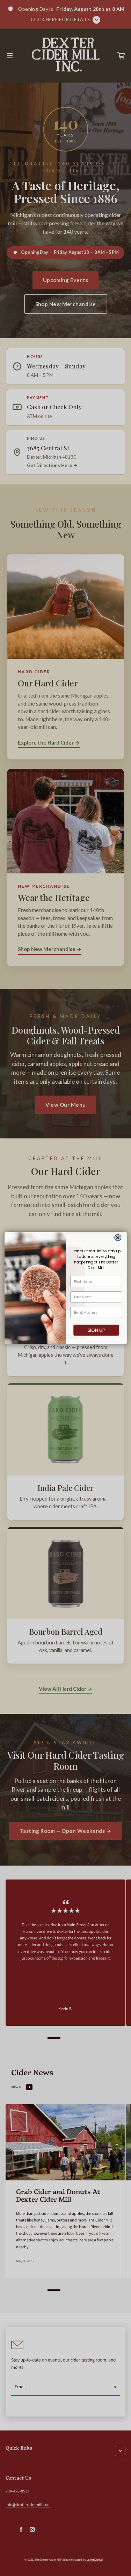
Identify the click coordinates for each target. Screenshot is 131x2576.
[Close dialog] (118, 1238)
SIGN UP (96, 1330)
